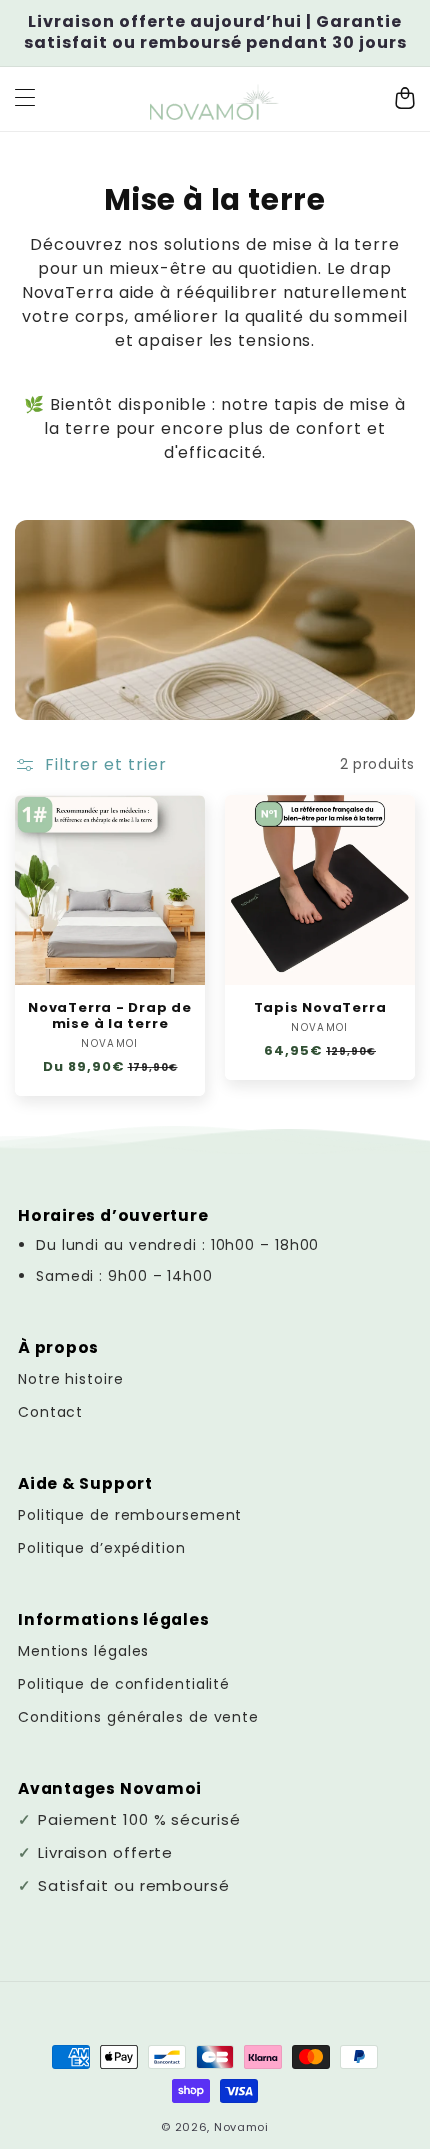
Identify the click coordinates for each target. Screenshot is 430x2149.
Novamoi (241, 2127)
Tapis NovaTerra (320, 1008)
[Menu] (25, 99)
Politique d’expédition (102, 1548)
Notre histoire (71, 1379)
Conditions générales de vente (138, 1717)
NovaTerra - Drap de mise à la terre (110, 1016)
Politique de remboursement (130, 1515)
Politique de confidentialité (124, 1684)
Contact (50, 1412)
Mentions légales (83, 1651)
